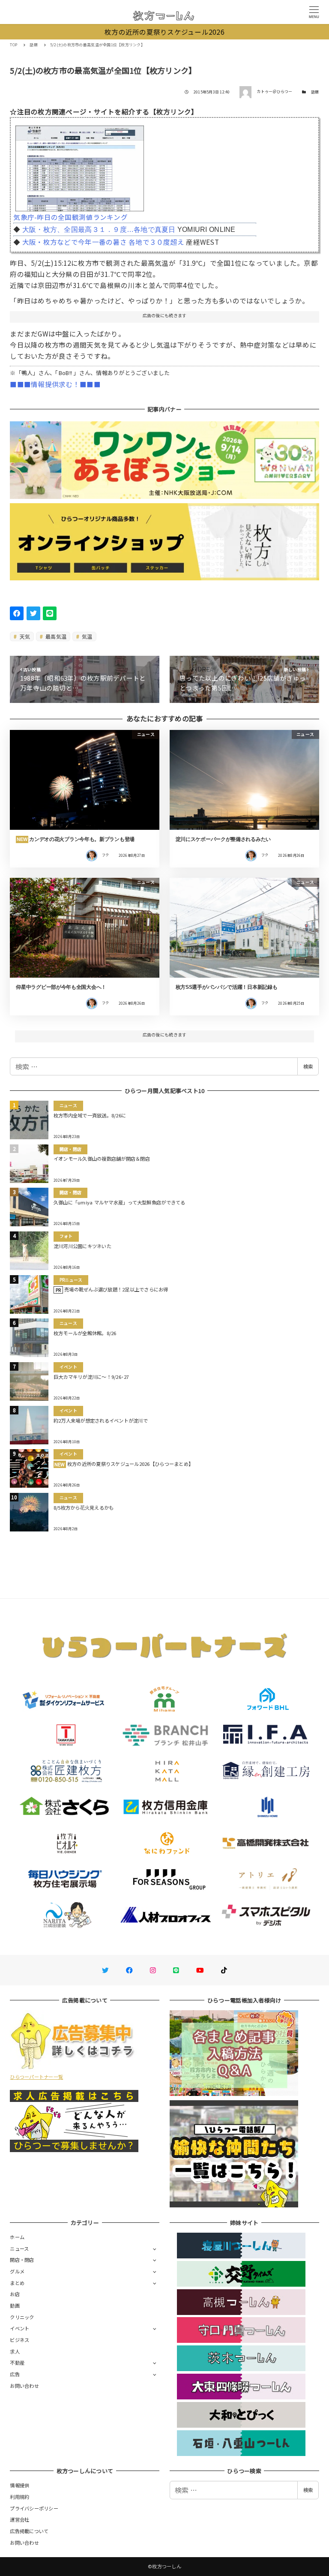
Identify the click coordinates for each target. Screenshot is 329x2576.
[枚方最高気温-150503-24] (80, 165)
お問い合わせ (24, 2386)
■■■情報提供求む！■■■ (55, 384)
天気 (24, 636)
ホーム (17, 2237)
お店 (15, 2294)
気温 (87, 636)
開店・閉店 (22, 2260)
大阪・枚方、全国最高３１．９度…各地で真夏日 (99, 230)
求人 (15, 2351)
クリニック (22, 2317)
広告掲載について (29, 2531)
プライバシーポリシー (34, 2508)
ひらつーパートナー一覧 (36, 2077)
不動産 (17, 2363)
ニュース (19, 2249)
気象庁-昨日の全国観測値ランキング (70, 217)
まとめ (17, 2283)
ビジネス (19, 2340)
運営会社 (19, 2519)
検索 (308, 1066)
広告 (15, 2374)
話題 (315, 92)
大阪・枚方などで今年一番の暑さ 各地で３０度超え (103, 242)
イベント (19, 2328)
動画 (15, 2306)
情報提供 (19, 2485)
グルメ (17, 2271)
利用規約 (19, 2497)
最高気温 (55, 636)
